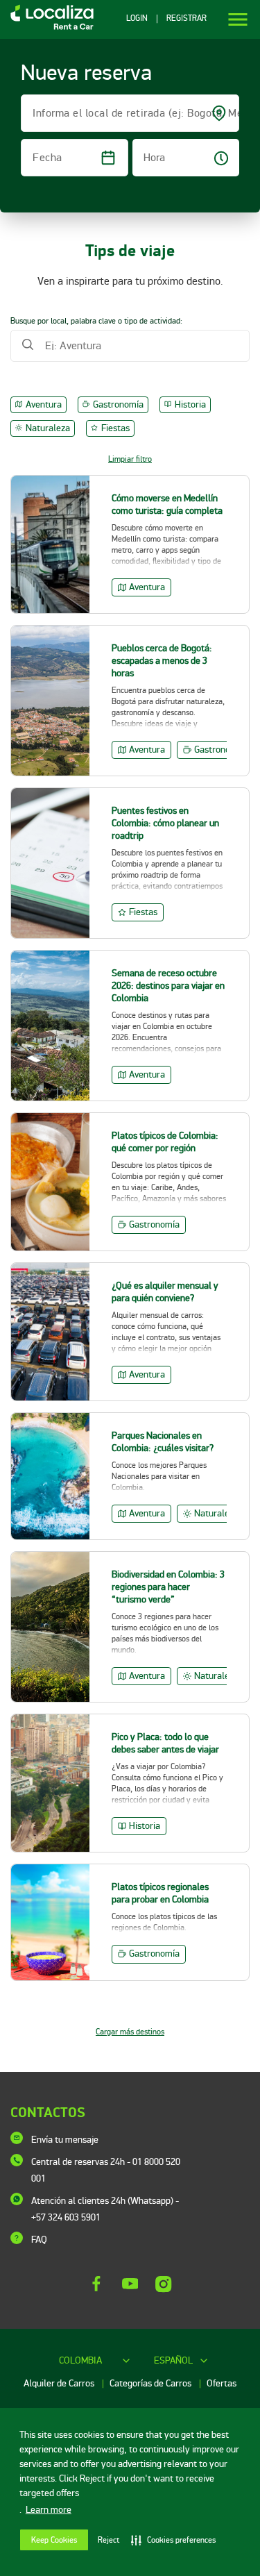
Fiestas (115, 428)
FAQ (39, 2240)
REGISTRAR (187, 19)
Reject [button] (109, 2540)
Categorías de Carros (151, 2383)
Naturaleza (48, 428)
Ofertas (222, 2383)
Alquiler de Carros (60, 2383)
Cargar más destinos (130, 2032)
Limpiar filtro (130, 459)
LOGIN (137, 19)
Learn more (49, 2510)
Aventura (44, 404)
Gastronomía (118, 404)
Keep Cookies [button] (54, 2540)
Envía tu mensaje (65, 2140)
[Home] (47, 29)
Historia (190, 404)
